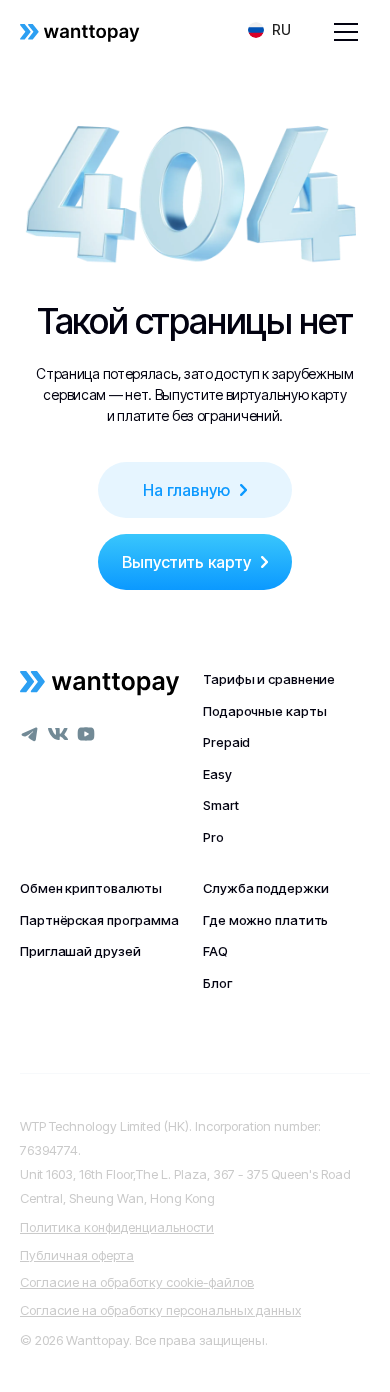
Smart (221, 805)
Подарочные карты (264, 711)
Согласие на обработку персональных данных (160, 1310)
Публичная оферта (77, 1255)
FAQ (215, 951)
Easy (217, 774)
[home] (80, 32)
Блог (218, 983)
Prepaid (226, 742)
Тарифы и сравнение (269, 679)
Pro (213, 837)
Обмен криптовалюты (91, 888)
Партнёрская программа (99, 920)
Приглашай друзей (80, 951)
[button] (269, 30)
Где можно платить (265, 920)
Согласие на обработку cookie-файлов (137, 1282)
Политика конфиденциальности (117, 1227)
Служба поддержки (265, 888)
